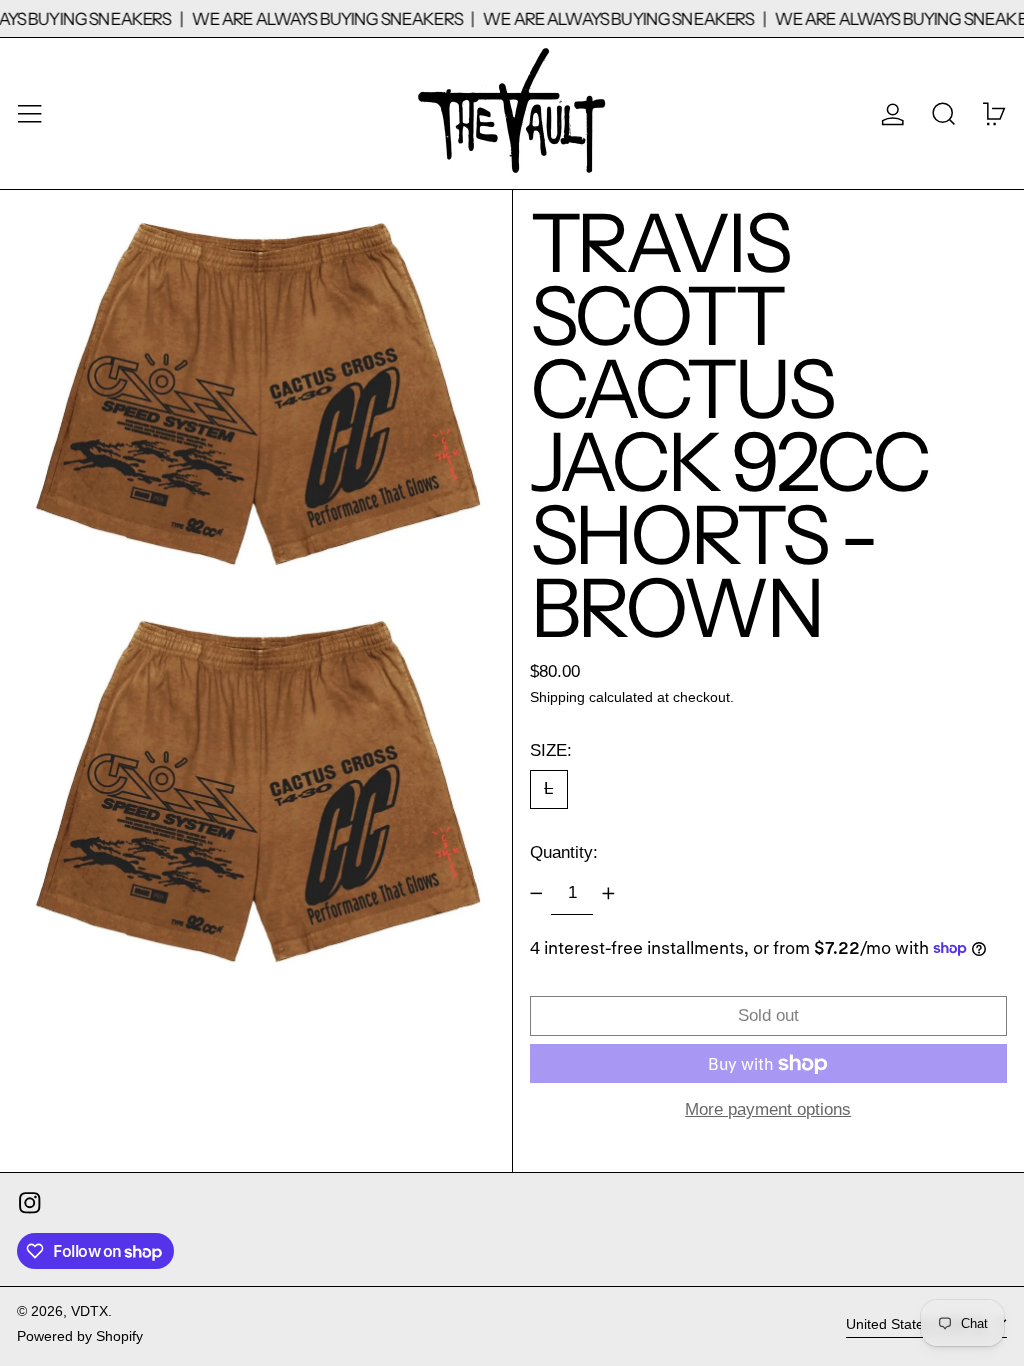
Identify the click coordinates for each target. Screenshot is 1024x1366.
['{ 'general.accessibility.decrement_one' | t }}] (536, 894)
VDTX (89, 1311)
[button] (944, 113)
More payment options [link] (768, 1109)
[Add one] (608, 894)
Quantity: (564, 852)
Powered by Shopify (80, 1336)
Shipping (557, 697)
